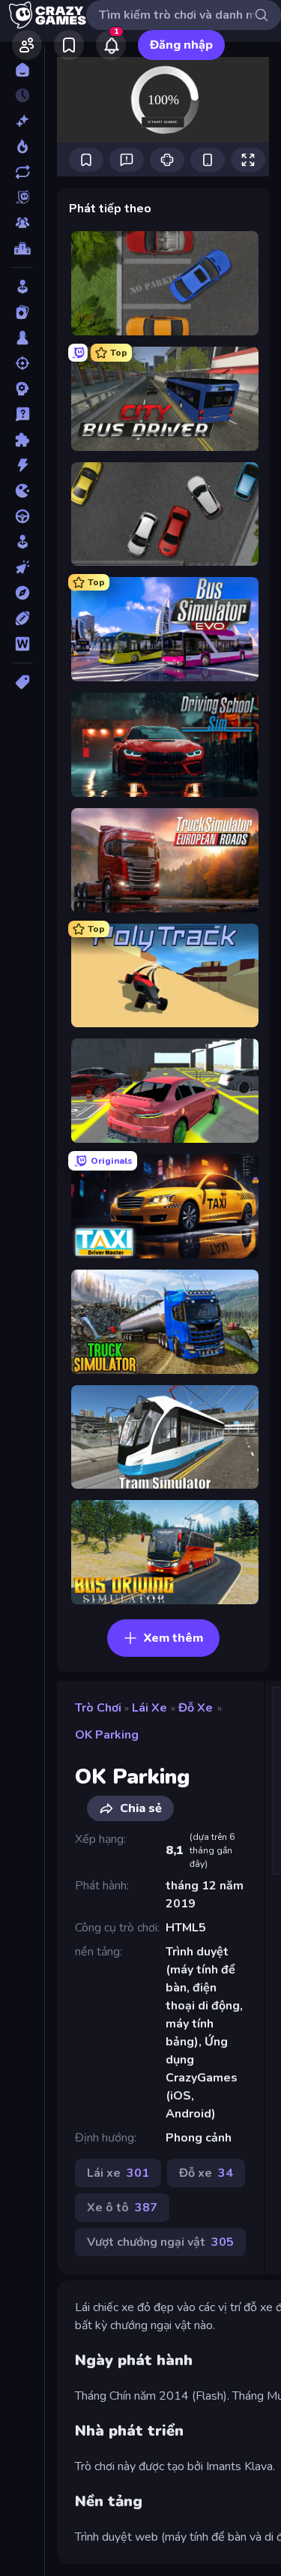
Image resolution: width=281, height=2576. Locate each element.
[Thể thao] (22, 618)
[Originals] (22, 197)
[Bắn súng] (22, 363)
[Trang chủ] (22, 70)
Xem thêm (173, 1638)
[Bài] (22, 312)
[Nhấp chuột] (22, 567)
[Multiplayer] (22, 223)
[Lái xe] (22, 516)
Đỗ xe (196, 1708)
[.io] (22, 491)
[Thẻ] (22, 682)
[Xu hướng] (22, 146)
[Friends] (27, 45)
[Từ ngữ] (22, 644)
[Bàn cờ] (22, 338)
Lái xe (149, 1708)
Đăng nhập (181, 45)
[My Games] (69, 45)
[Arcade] (22, 287)
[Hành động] (22, 465)
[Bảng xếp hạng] (22, 248)
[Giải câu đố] (22, 414)
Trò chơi (98, 1708)
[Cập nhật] (22, 172)
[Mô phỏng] (22, 542)
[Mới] (22, 121)
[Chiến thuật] (22, 389)
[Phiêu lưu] (22, 593)
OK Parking (107, 1735)
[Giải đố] (22, 440)
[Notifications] (111, 45)
